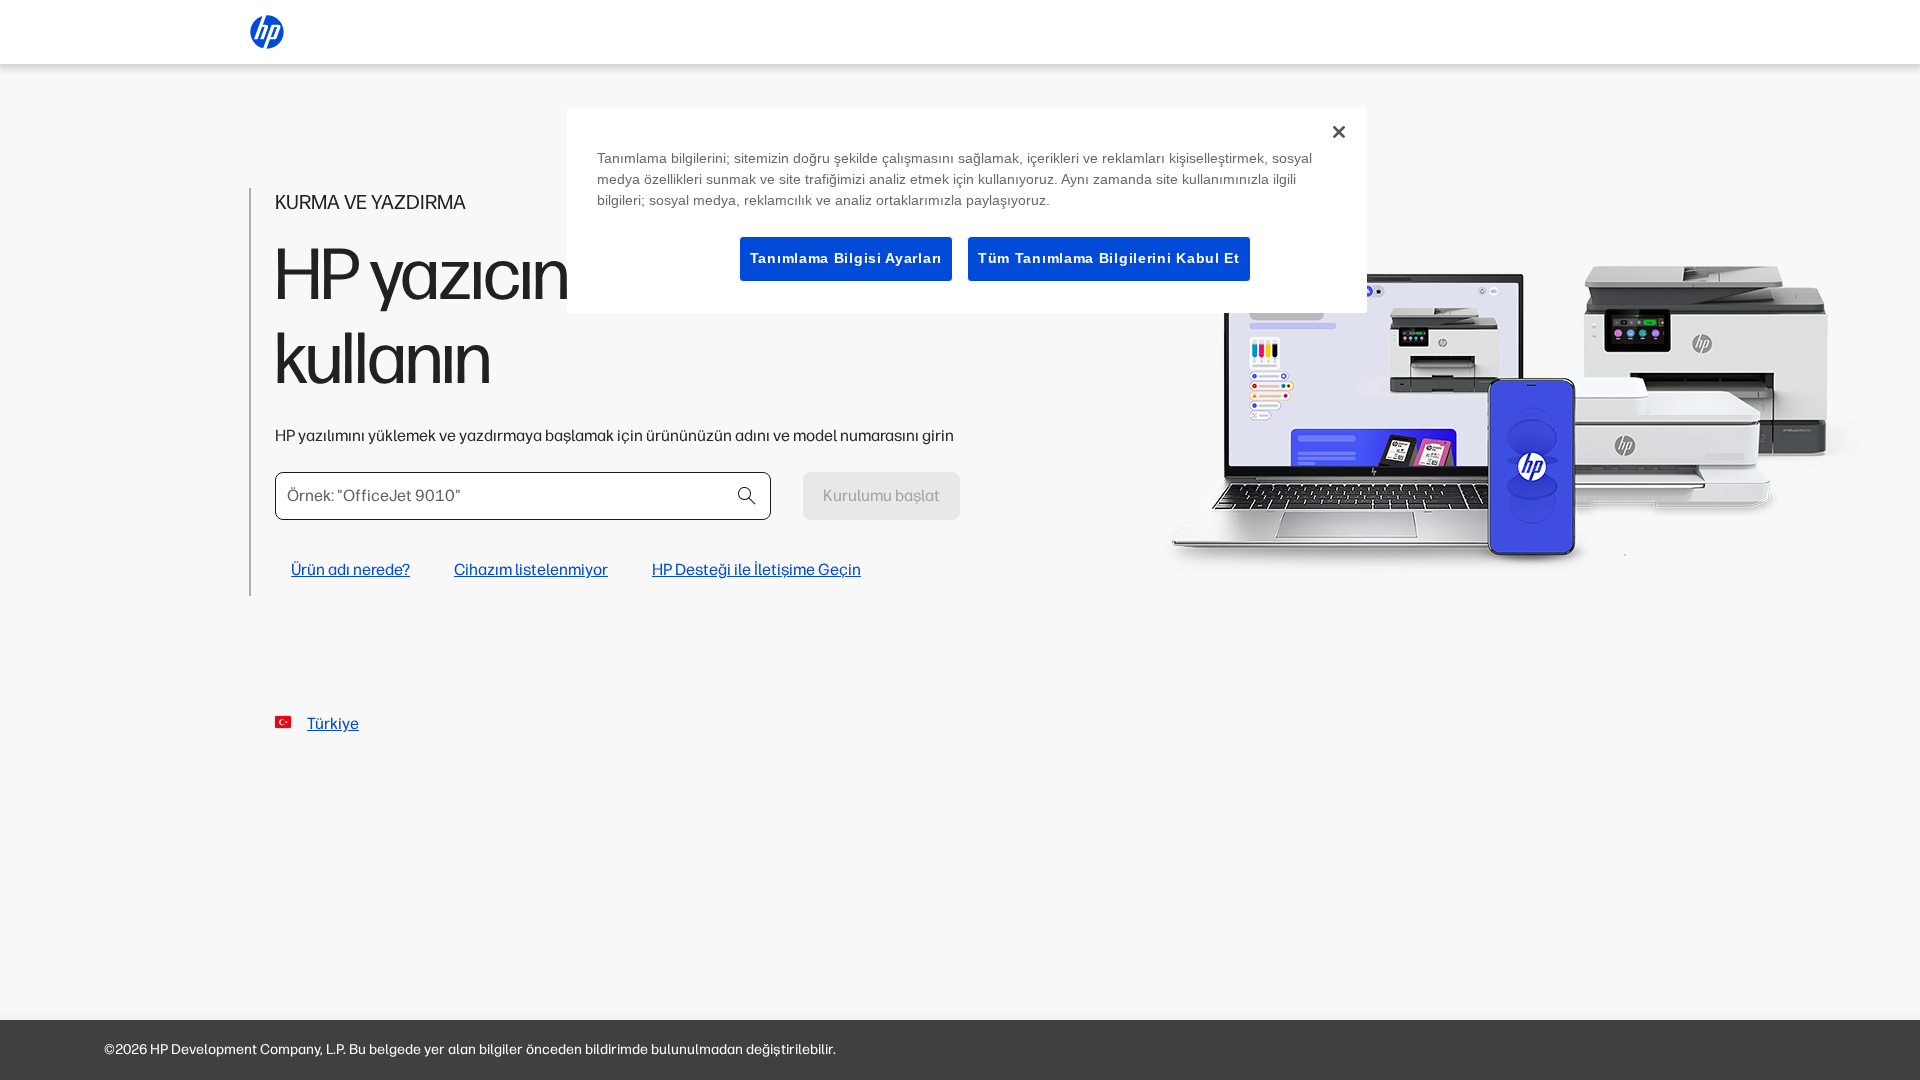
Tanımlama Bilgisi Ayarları (846, 258)
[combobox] (523, 496)
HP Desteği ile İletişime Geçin (756, 569)
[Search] (747, 496)
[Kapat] (1339, 132)
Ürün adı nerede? (350, 569)
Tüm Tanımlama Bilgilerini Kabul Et (1109, 258)
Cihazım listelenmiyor (531, 569)
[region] (967, 210)
